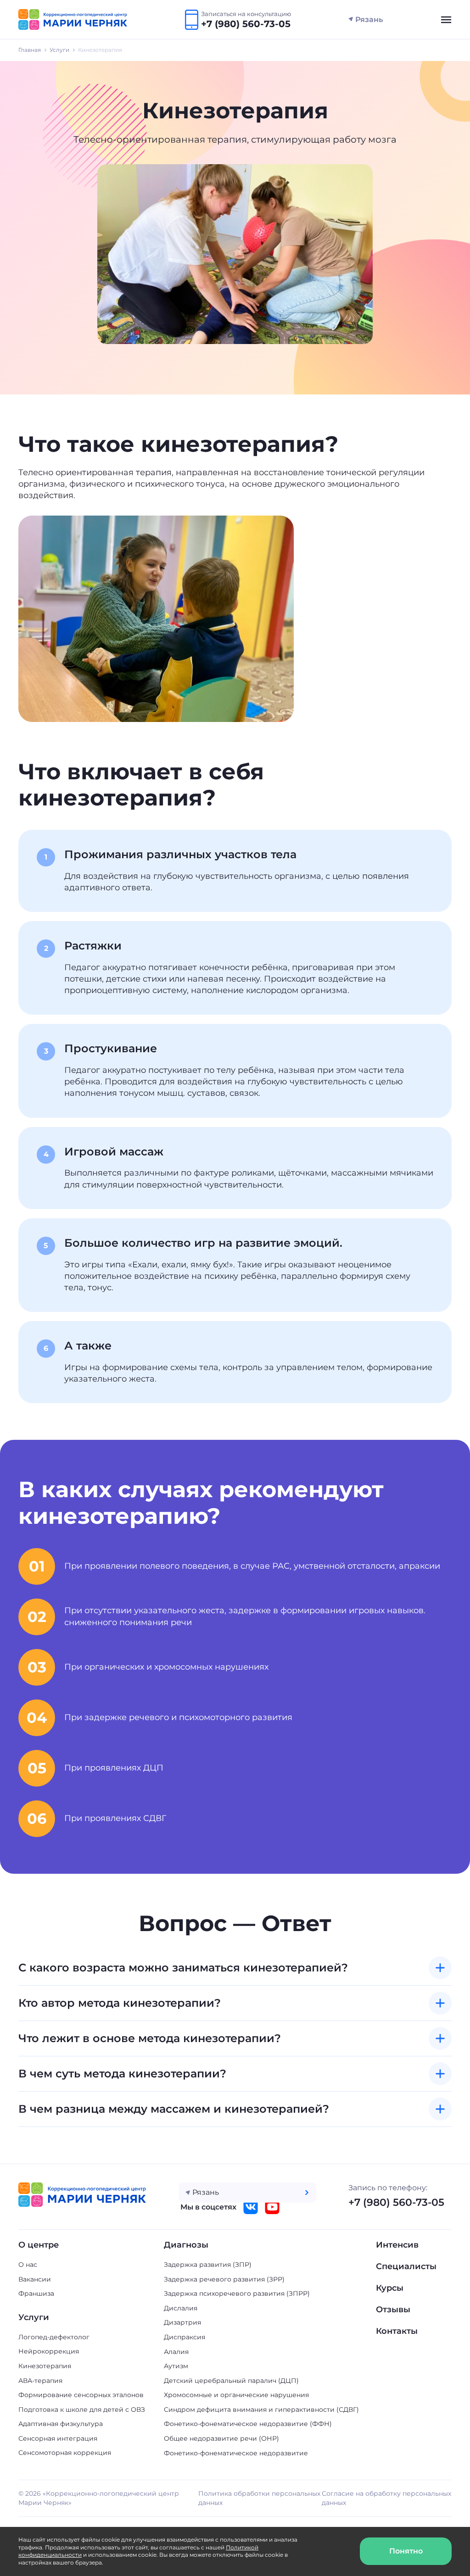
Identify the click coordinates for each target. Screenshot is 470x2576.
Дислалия (181, 2308)
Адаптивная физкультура (61, 2424)
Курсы (390, 2288)
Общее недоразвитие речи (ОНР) (221, 2438)
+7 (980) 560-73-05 (396, 2202)
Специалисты (406, 2266)
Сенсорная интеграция (58, 2438)
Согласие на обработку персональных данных (386, 2498)
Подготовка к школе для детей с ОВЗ (82, 2409)
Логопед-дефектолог (54, 2337)
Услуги (59, 50)
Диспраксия (185, 2337)
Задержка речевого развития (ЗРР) (224, 2279)
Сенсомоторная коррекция (65, 2453)
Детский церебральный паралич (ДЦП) (231, 2381)
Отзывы (393, 2310)
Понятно (406, 2551)
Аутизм (176, 2366)
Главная (30, 50)
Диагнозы (186, 2245)
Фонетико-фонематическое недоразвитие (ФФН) (248, 2424)
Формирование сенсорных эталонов (81, 2395)
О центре (39, 2245)
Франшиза (36, 2293)
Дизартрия (182, 2322)
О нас (28, 2265)
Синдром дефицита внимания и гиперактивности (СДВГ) (261, 2409)
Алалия (176, 2352)
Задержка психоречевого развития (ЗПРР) (237, 2293)
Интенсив (397, 2245)
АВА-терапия (40, 2381)
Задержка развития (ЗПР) (208, 2265)
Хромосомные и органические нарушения (236, 2395)
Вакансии (35, 2279)
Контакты (397, 2331)
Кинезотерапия (45, 2366)
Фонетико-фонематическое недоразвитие (236, 2453)
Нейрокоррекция (49, 2351)
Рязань (369, 19)
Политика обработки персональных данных (259, 2498)
